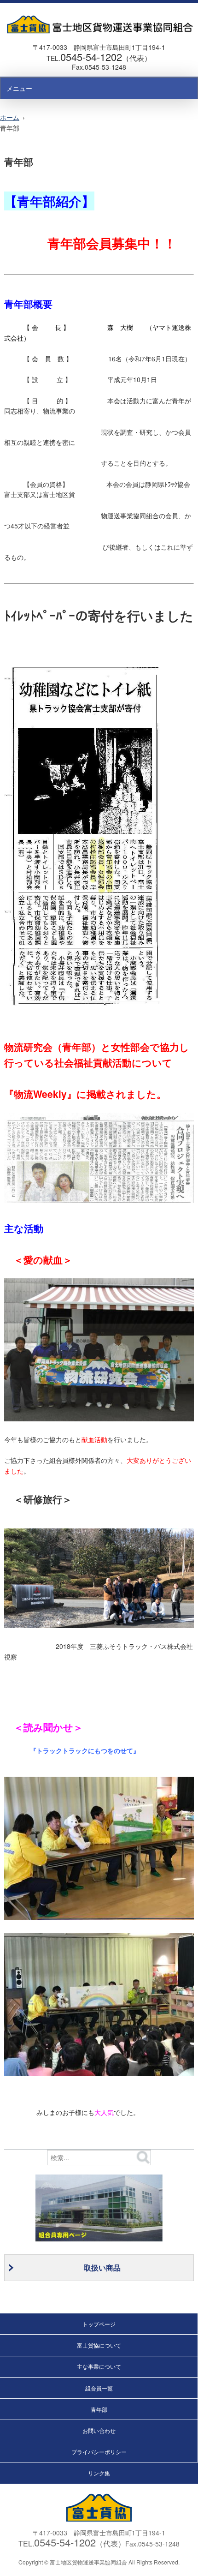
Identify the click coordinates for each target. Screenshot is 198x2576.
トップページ (99, 2324)
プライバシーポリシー (99, 2452)
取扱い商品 (102, 2267)
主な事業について (99, 2366)
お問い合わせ (99, 2430)
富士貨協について (99, 2345)
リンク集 (99, 2473)
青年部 (99, 2409)
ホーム (10, 117)
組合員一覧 (99, 2388)
